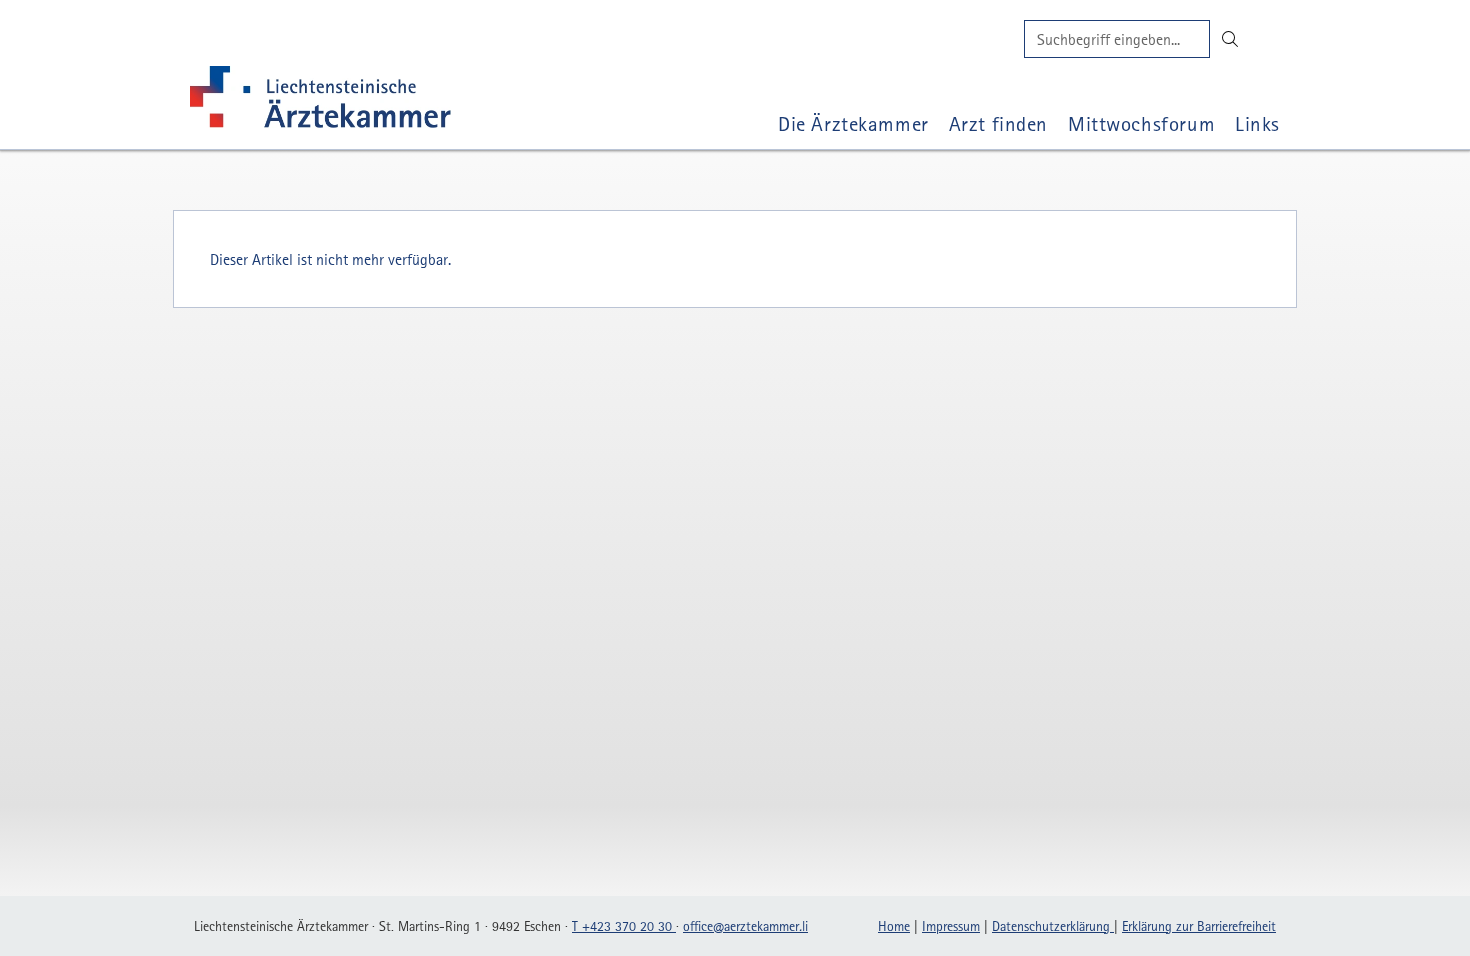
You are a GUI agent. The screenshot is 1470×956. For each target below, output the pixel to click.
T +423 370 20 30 (624, 926)
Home (894, 926)
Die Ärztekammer (853, 123)
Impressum (951, 926)
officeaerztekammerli (745, 926)
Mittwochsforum (1141, 123)
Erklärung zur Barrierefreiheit (1199, 926)
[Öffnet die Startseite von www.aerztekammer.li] (320, 101)
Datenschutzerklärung (1053, 926)
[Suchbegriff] (1117, 39)
